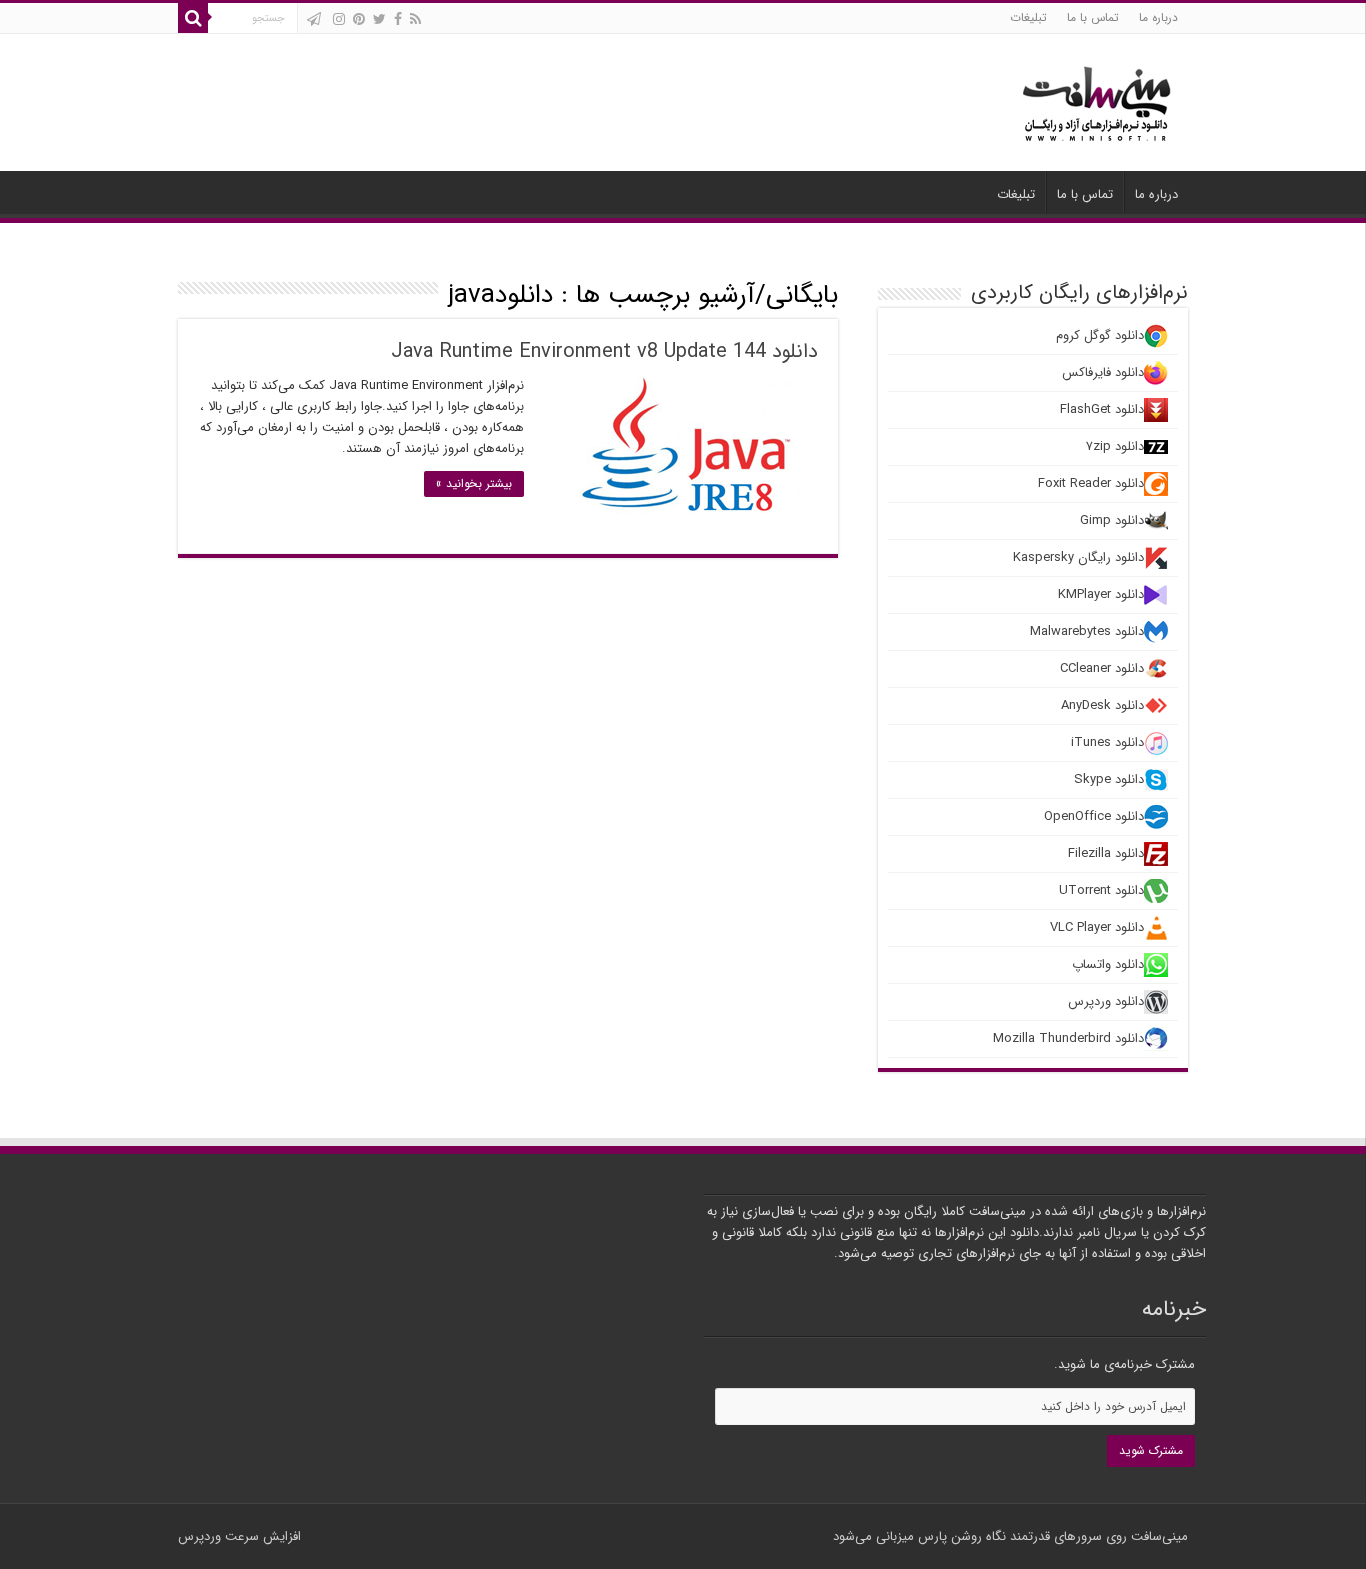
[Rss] (415, 19)
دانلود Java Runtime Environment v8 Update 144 (604, 351)
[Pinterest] (359, 19)
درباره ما (1158, 17)
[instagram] (339, 19)
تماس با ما (1093, 17)
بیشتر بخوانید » (474, 483)
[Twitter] (379, 19)
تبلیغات (1028, 17)
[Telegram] (314, 19)
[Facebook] (398, 19)
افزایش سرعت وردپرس (239, 1536)
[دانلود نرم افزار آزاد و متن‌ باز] (1097, 100)
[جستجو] (193, 18)
